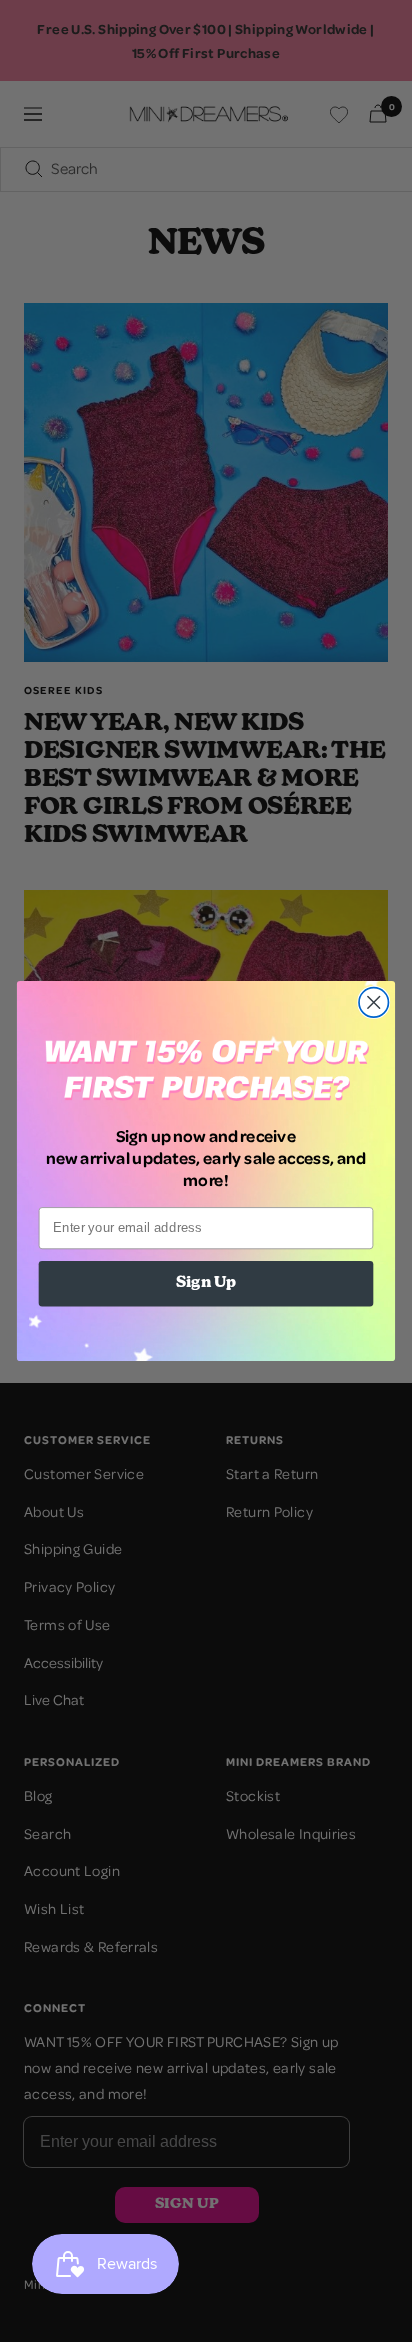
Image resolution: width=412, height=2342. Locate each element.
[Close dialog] (373, 1002)
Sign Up (206, 1283)
